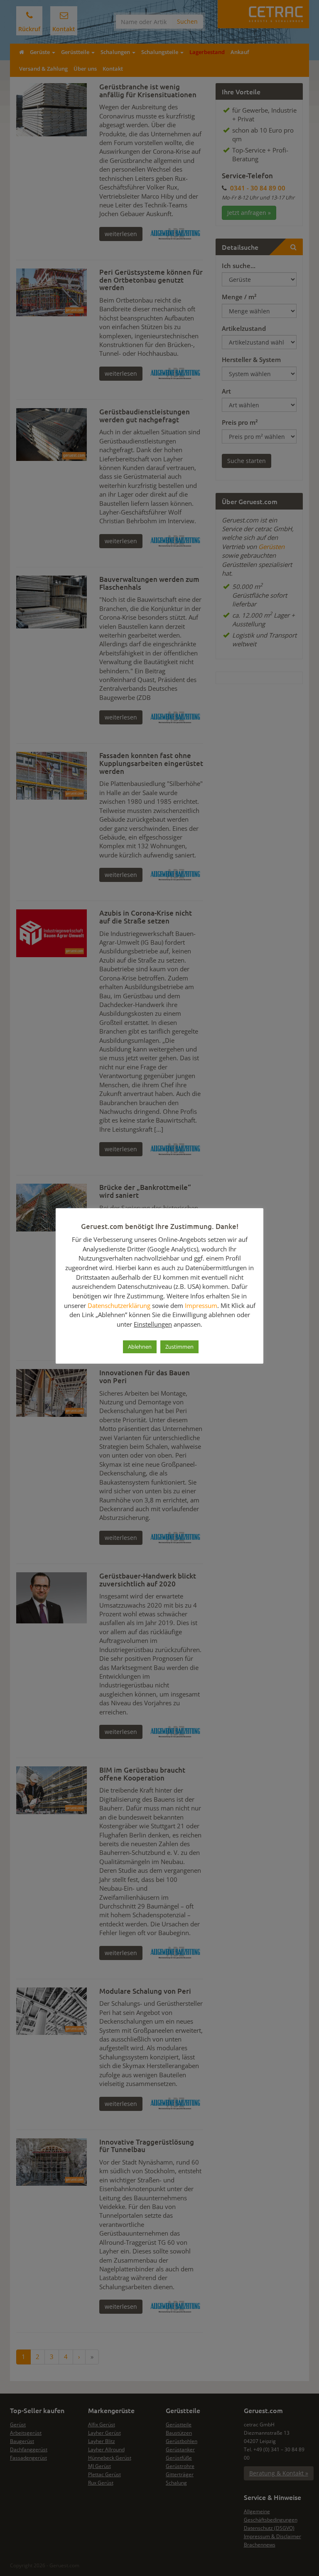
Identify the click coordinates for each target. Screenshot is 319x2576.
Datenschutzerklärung (119, 1305)
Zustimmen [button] (179, 1347)
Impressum (201, 1305)
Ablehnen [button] (140, 1347)
